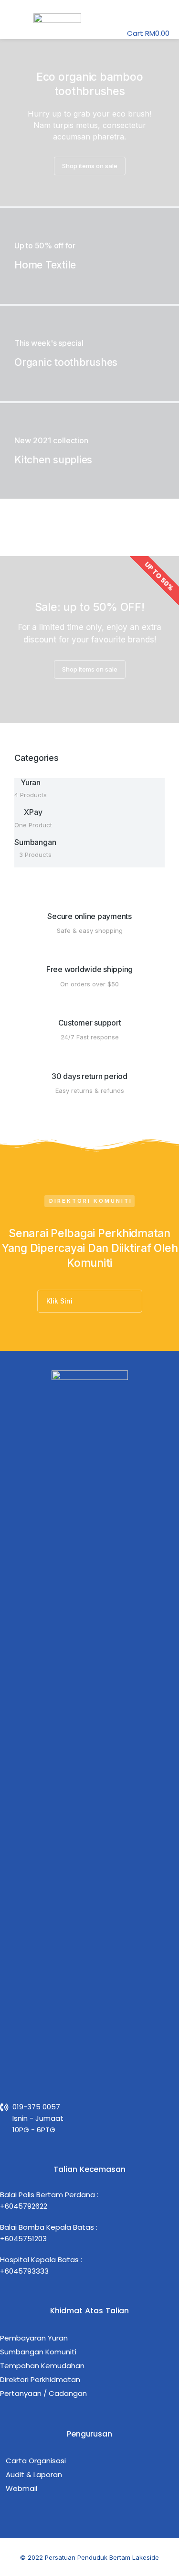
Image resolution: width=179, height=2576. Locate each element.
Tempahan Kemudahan (42, 2366)
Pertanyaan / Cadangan (43, 2393)
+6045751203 (23, 2239)
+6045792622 (24, 2206)
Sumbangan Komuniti (38, 2352)
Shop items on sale (90, 166)
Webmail (21, 2488)
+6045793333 (24, 2271)
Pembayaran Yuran (34, 2338)
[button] (17, 19)
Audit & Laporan (34, 2474)
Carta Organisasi (36, 2461)
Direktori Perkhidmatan (40, 2379)
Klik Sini (59, 1301)
